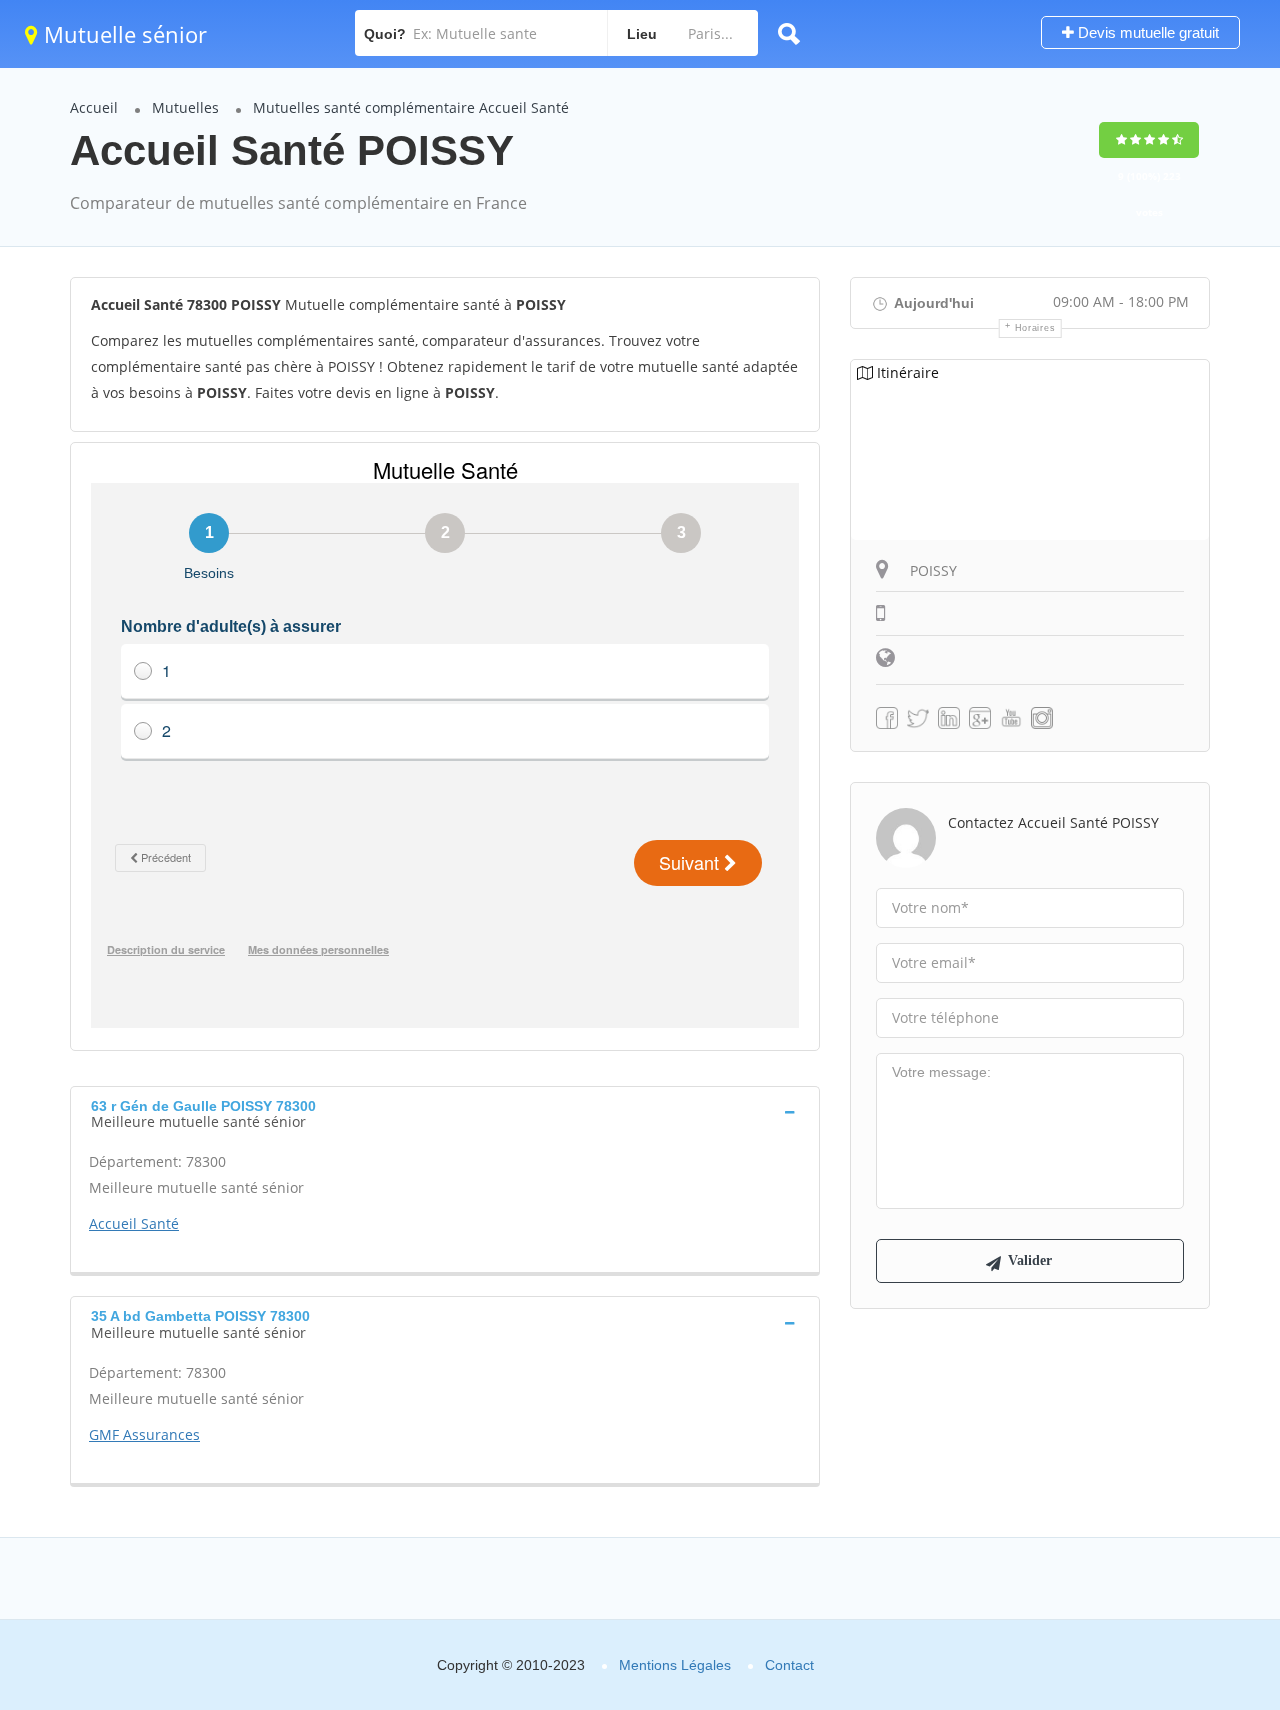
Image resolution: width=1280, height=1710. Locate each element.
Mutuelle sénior (122, 34)
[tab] (445, 1112)
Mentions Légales (675, 1665)
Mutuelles (185, 107)
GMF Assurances (144, 1434)
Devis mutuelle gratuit (1146, 32)
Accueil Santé (134, 1223)
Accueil (94, 107)
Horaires (1035, 328)
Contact (789, 1665)
